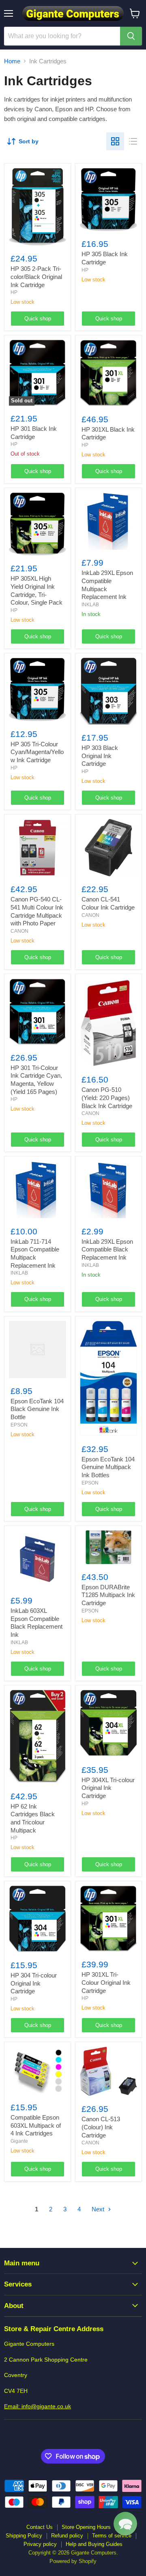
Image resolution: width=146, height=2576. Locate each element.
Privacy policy (40, 2544)
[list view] (133, 141)
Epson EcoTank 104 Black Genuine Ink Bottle (37, 1409)
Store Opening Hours (86, 2527)
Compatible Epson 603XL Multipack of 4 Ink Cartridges (36, 2125)
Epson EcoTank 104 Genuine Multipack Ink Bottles (108, 1467)
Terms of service (112, 2536)
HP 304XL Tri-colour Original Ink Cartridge (108, 1788)
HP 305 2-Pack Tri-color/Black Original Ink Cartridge (36, 277)
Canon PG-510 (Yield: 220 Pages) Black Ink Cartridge (107, 1098)
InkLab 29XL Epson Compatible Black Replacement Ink (107, 1249)
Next (99, 2209)
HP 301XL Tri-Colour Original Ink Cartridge (106, 1982)
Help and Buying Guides (94, 2544)
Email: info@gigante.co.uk (38, 2406)
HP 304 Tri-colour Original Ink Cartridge (34, 1983)
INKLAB (90, 605)
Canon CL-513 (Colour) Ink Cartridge (101, 2127)
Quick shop (38, 319)
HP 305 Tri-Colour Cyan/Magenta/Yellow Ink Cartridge (37, 752)
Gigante (19, 2141)
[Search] (131, 36)
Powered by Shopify (73, 2561)
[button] (125, 2524)
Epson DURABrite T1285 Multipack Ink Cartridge (108, 1595)
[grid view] (115, 141)
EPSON (19, 1425)
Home (12, 61)
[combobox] (62, 36)
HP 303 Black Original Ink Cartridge (100, 756)
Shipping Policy (24, 2536)
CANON (19, 931)
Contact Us (40, 2527)
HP (14, 292)
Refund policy (67, 2536)
